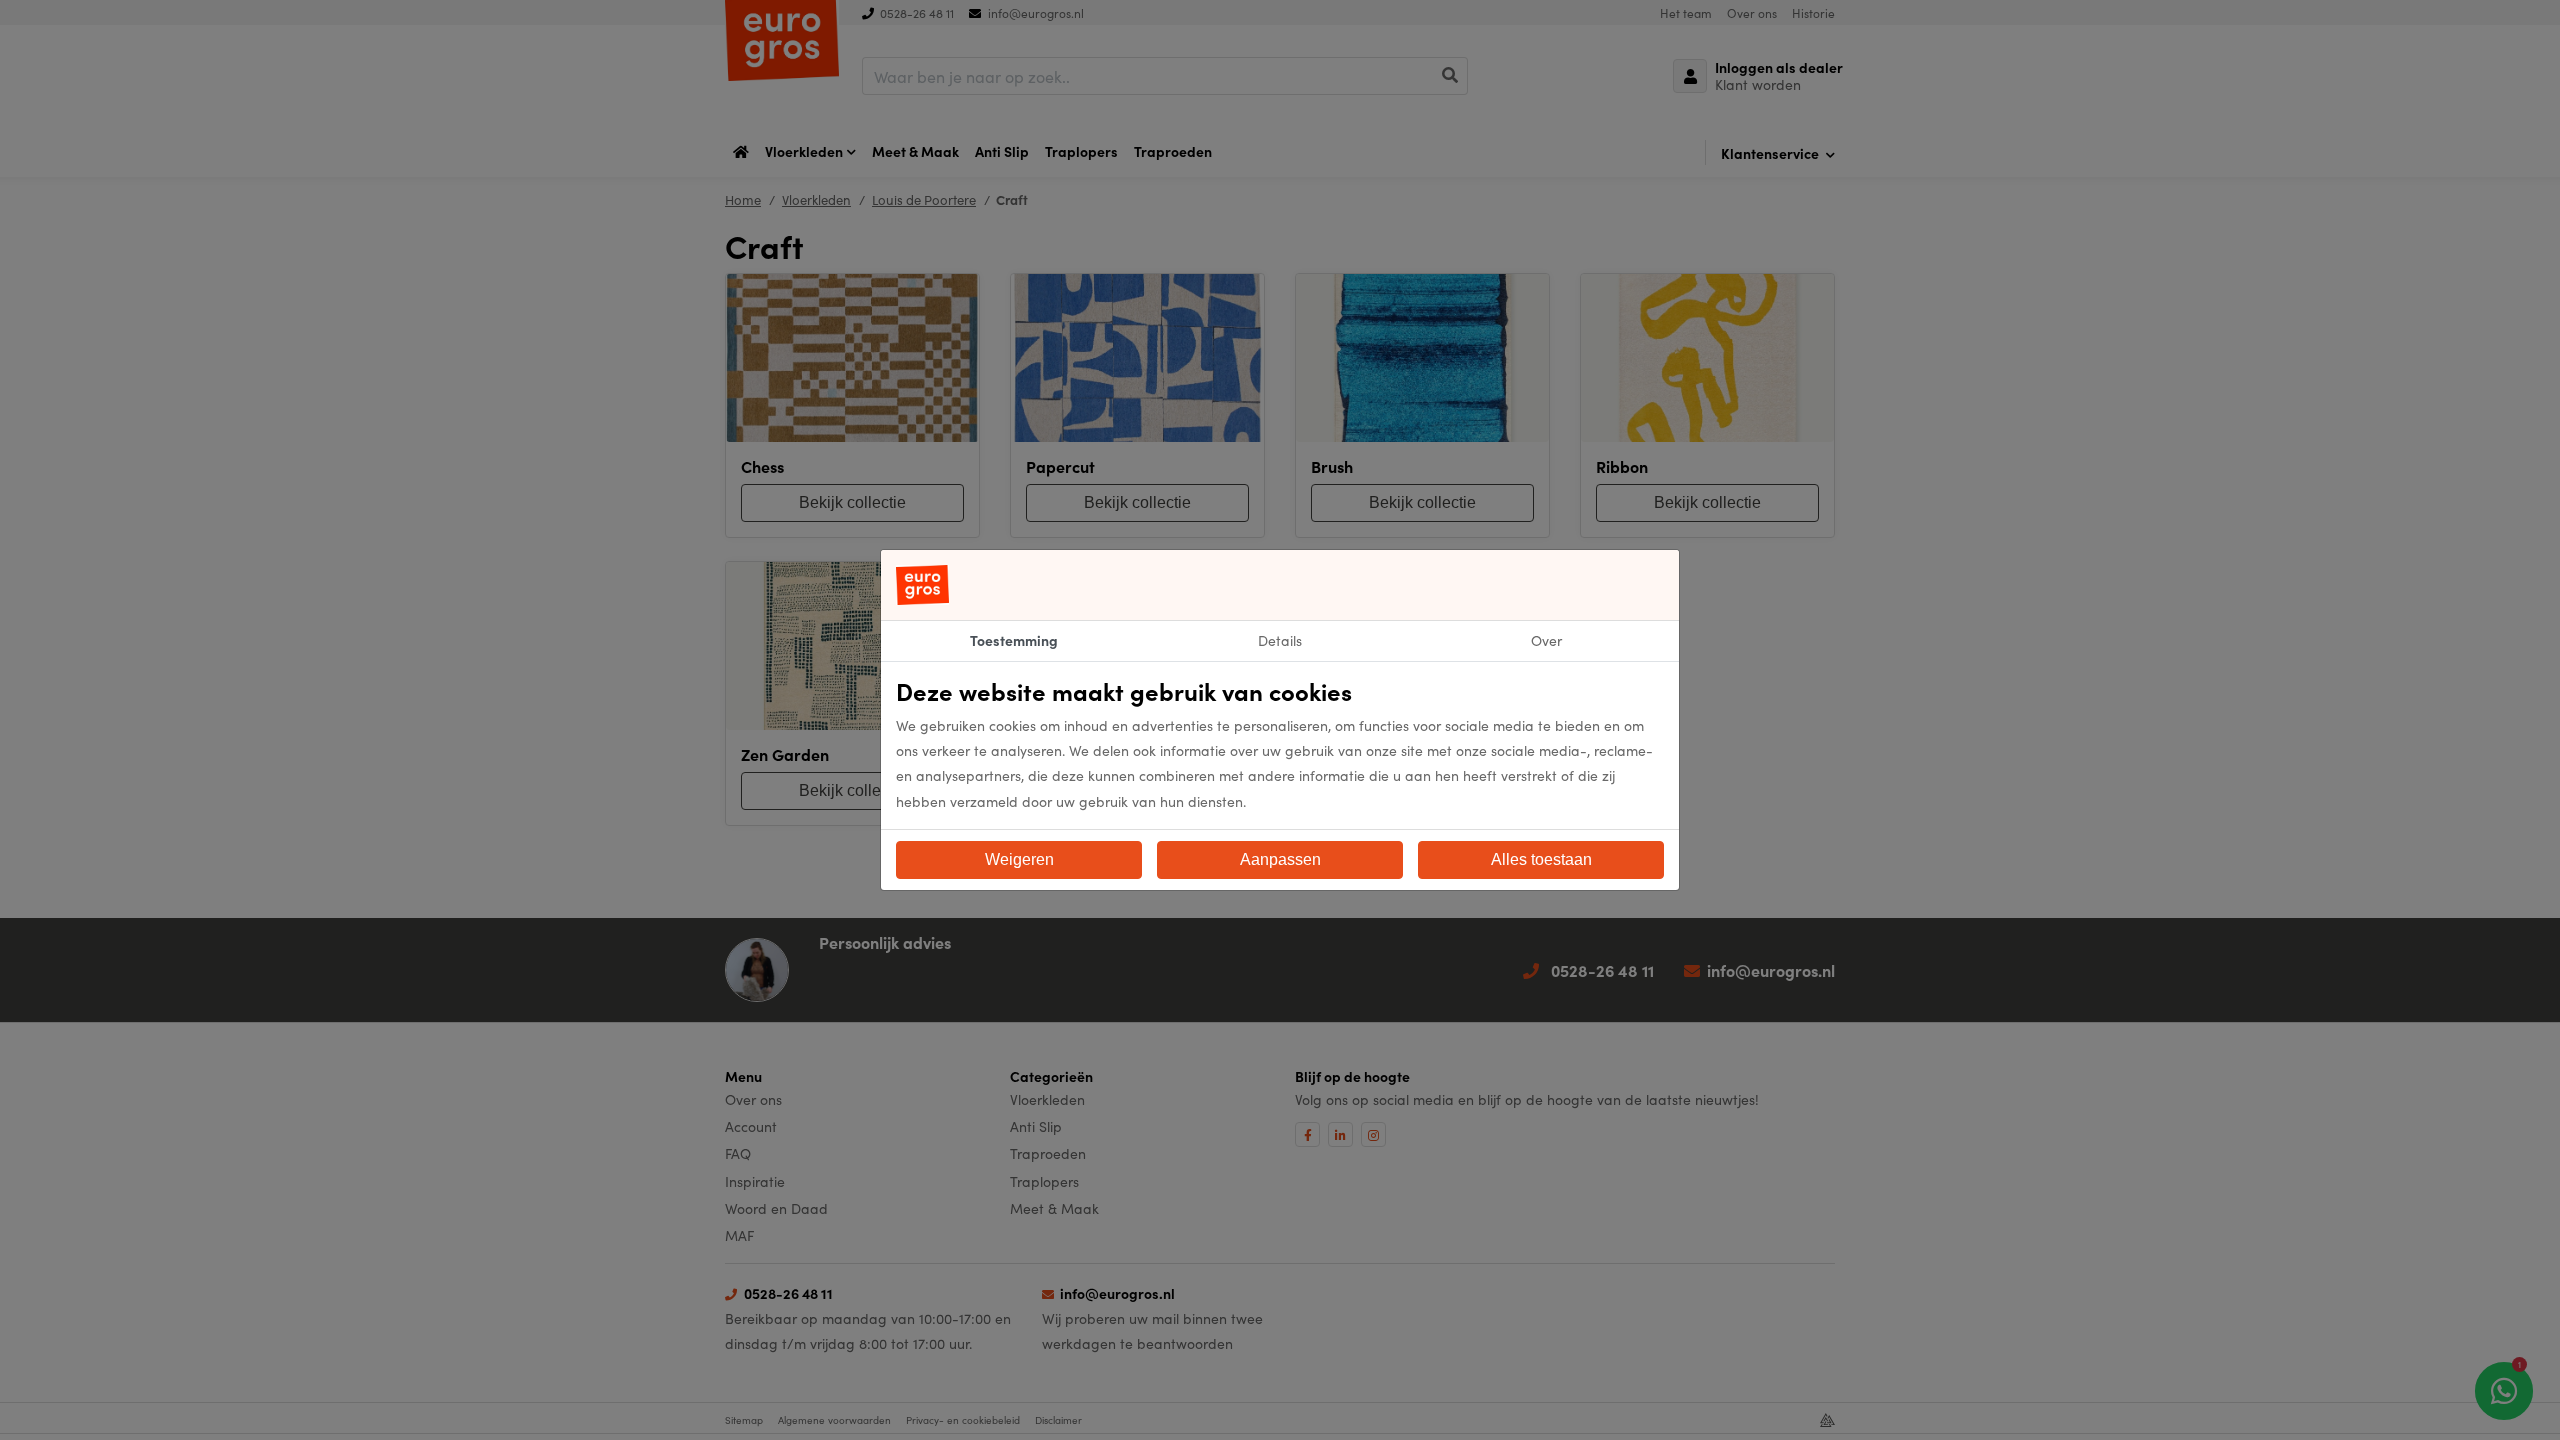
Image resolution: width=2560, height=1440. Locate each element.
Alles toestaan (1541, 859)
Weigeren (1019, 859)
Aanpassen (1280, 859)
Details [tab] (1280, 640)
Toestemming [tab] (1014, 640)
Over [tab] (1546, 640)
